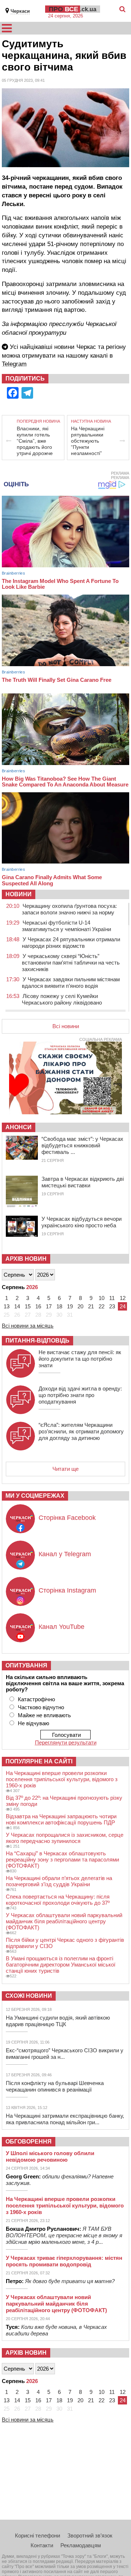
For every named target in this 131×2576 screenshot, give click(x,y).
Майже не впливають (44, 1715)
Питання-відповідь (37, 1341)
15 (28, 1306)
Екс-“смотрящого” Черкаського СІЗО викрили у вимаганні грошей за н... (65, 2054)
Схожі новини (29, 1996)
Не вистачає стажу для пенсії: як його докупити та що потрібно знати (80, 1359)
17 (49, 1306)
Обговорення (29, 2142)
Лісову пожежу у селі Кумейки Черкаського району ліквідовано (62, 999)
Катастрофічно (36, 1699)
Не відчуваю (33, 1723)
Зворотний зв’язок (90, 2535)
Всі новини (66, 1026)
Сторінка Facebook (67, 1518)
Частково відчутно (41, 1707)
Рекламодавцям (81, 2545)
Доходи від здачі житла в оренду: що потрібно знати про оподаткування (80, 1395)
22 (102, 1306)
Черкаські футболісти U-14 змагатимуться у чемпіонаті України (66, 926)
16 (38, 1306)
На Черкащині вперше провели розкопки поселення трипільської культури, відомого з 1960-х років (62, 1779)
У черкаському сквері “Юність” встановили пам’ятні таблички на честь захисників (71, 963)
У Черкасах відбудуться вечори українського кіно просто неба (82, 1222)
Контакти (42, 2545)
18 (59, 1306)
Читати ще (65, 1469)
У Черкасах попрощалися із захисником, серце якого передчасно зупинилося (65, 1838)
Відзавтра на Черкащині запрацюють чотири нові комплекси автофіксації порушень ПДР (61, 1819)
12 (123, 1298)
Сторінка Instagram (67, 1590)
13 (7, 1306)
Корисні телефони (37, 2535)
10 (102, 1298)
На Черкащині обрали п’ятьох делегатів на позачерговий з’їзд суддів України (59, 1881)
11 (112, 1298)
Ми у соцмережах (35, 1496)
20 (80, 1306)
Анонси (19, 1127)
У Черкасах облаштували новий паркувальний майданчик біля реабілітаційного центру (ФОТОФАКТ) (64, 1921)
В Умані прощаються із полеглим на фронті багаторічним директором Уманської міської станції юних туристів (61, 1965)
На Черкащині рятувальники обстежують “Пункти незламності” (88, 441)
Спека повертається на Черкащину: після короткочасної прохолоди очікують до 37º (58, 1900)
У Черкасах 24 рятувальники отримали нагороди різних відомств (71, 943)
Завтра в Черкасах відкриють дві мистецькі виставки (83, 1182)
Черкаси (20, 11)
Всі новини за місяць (28, 1326)
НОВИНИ (19, 894)
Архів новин (26, 1259)
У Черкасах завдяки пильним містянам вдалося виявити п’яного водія (71, 983)
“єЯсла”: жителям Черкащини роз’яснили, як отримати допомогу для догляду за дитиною (81, 1431)
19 (70, 1306)
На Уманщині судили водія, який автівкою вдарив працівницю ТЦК (58, 2021)
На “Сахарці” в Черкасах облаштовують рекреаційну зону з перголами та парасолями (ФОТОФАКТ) (62, 1859)
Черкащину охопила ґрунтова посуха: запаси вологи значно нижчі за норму (69, 909)
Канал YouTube (61, 1627)
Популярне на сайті (39, 1761)
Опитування (26, 1665)
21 (91, 1306)
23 (112, 1306)
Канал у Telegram (65, 1554)
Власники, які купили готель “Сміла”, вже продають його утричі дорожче (35, 441)
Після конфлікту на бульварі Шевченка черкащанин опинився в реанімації (55, 2086)
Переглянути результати (66, 1742)
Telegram (14, 364)
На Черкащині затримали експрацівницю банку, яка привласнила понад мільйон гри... (65, 2119)
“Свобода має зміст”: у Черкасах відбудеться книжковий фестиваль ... (82, 1145)
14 (17, 1306)
